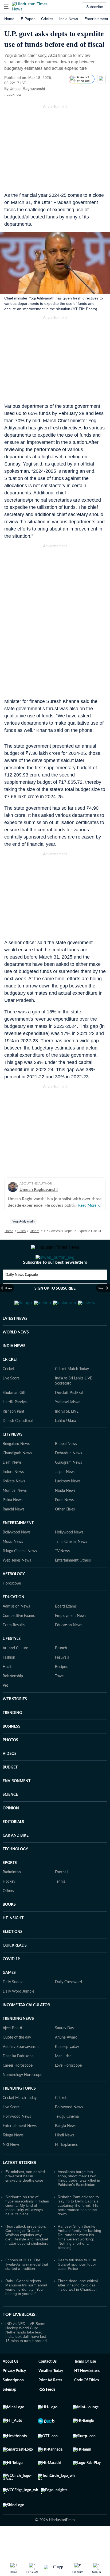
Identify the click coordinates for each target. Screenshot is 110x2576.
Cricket (47, 19)
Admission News (16, 1633)
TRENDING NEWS (18, 2045)
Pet (5, 1712)
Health (8, 1693)
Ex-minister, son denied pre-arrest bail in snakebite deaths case (25, 2202)
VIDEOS (10, 1780)
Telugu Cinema (67, 2143)
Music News (13, 1568)
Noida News (65, 1517)
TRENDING (12, 1739)
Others (34, 1231)
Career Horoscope (18, 2092)
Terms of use (85, 2388)
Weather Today (51, 2397)
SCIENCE (10, 1821)
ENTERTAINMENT (18, 1549)
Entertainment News (20, 2152)
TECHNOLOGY (15, 1875)
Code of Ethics (87, 2406)
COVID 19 (11, 1985)
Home (9, 19)
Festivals (62, 1684)
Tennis (60, 1908)
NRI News (11, 2171)
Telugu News (13, 2162)
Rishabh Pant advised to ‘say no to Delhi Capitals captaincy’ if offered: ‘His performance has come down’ (78, 2232)
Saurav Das (64, 2054)
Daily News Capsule (21, 1296)
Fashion (9, 1684)
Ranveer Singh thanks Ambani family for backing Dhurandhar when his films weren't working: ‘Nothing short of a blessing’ (79, 2263)
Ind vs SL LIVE (67, 1438)
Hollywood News (69, 1559)
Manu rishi (64, 2082)
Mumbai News (15, 1517)
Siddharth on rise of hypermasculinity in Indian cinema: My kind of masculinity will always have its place (27, 2232)
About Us (10, 2388)
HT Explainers (66, 2171)
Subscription (13, 2406)
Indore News (13, 1498)
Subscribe (95, 7)
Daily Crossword (68, 2008)
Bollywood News (17, 1559)
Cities (21, 1231)
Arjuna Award (66, 2064)
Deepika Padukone (18, 2082)
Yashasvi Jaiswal (68, 1428)
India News (69, 19)
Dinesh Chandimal (18, 1447)
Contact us (48, 2388)
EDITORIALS (13, 1848)
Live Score (11, 1405)
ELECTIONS (13, 1958)
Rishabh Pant (13, 1438)
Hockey (9, 1908)
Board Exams (66, 1633)
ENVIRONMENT (17, 1807)
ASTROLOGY (14, 1600)
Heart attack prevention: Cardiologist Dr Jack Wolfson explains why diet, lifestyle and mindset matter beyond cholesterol (27, 2261)
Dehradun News (68, 1479)
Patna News (13, 1526)
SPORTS (10, 1889)
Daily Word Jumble (18, 2018)
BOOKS (9, 1931)
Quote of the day (17, 2064)
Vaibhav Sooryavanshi (21, 2073)
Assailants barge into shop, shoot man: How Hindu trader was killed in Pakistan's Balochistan (79, 2204)
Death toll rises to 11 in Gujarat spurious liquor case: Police (77, 2290)
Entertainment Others (73, 1587)
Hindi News (65, 2162)
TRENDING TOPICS (19, 2115)
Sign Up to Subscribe (55, 1310)
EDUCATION (13, 1623)
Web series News (17, 1587)
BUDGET (10, 1794)
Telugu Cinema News (20, 1577)
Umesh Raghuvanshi (27, 89)
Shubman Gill (14, 1419)
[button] (6, 7)
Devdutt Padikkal (69, 1419)
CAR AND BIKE (16, 1862)
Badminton (12, 1898)
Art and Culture (15, 1674)
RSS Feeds (47, 2416)
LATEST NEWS (15, 1345)
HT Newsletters (87, 2397)
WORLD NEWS (16, 1359)
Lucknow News (68, 1508)
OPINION (11, 1835)
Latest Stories (19, 2189)
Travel (60, 1702)
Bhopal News (66, 1470)
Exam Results (14, 1651)
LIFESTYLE (12, 1665)
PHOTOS (10, 1766)
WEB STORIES (15, 1725)
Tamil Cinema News (71, 1568)
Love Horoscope (68, 2092)
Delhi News (12, 1489)
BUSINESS (11, 1753)
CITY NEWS (13, 1461)
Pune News (64, 1526)
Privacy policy (14, 2397)
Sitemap (9, 2416)
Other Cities (65, 1536)
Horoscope (12, 1610)
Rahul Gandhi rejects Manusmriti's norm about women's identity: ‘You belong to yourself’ (26, 2313)
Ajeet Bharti (12, 2054)
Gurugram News (68, 1489)
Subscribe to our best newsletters (55, 1284)
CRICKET (10, 1386)
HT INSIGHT (13, 1944)
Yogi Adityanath (23, 1221)
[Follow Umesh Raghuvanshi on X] (52, 89)
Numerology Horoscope (22, 2101)
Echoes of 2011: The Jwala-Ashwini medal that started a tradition (27, 2290)
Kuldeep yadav (67, 2073)
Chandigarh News (17, 1479)
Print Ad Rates (50, 2406)
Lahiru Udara (66, 1447)
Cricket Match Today (72, 1395)
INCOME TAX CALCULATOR (26, 2031)
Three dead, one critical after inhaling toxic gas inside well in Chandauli (78, 2311)
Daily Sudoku (14, 2008)
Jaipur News (65, 1498)
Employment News (71, 1642)
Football (62, 1898)
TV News (62, 1577)
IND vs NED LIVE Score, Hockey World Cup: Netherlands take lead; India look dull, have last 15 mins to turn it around (26, 2358)
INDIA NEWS (14, 1372)
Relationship (13, 1702)
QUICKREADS (15, 1972)
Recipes (61, 1693)
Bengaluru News (16, 1470)
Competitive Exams (19, 1642)
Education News (69, 1651)
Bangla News (66, 2152)
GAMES (9, 1999)
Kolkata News (14, 1508)
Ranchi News (13, 1536)
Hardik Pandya (15, 1428)
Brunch (61, 1674)
